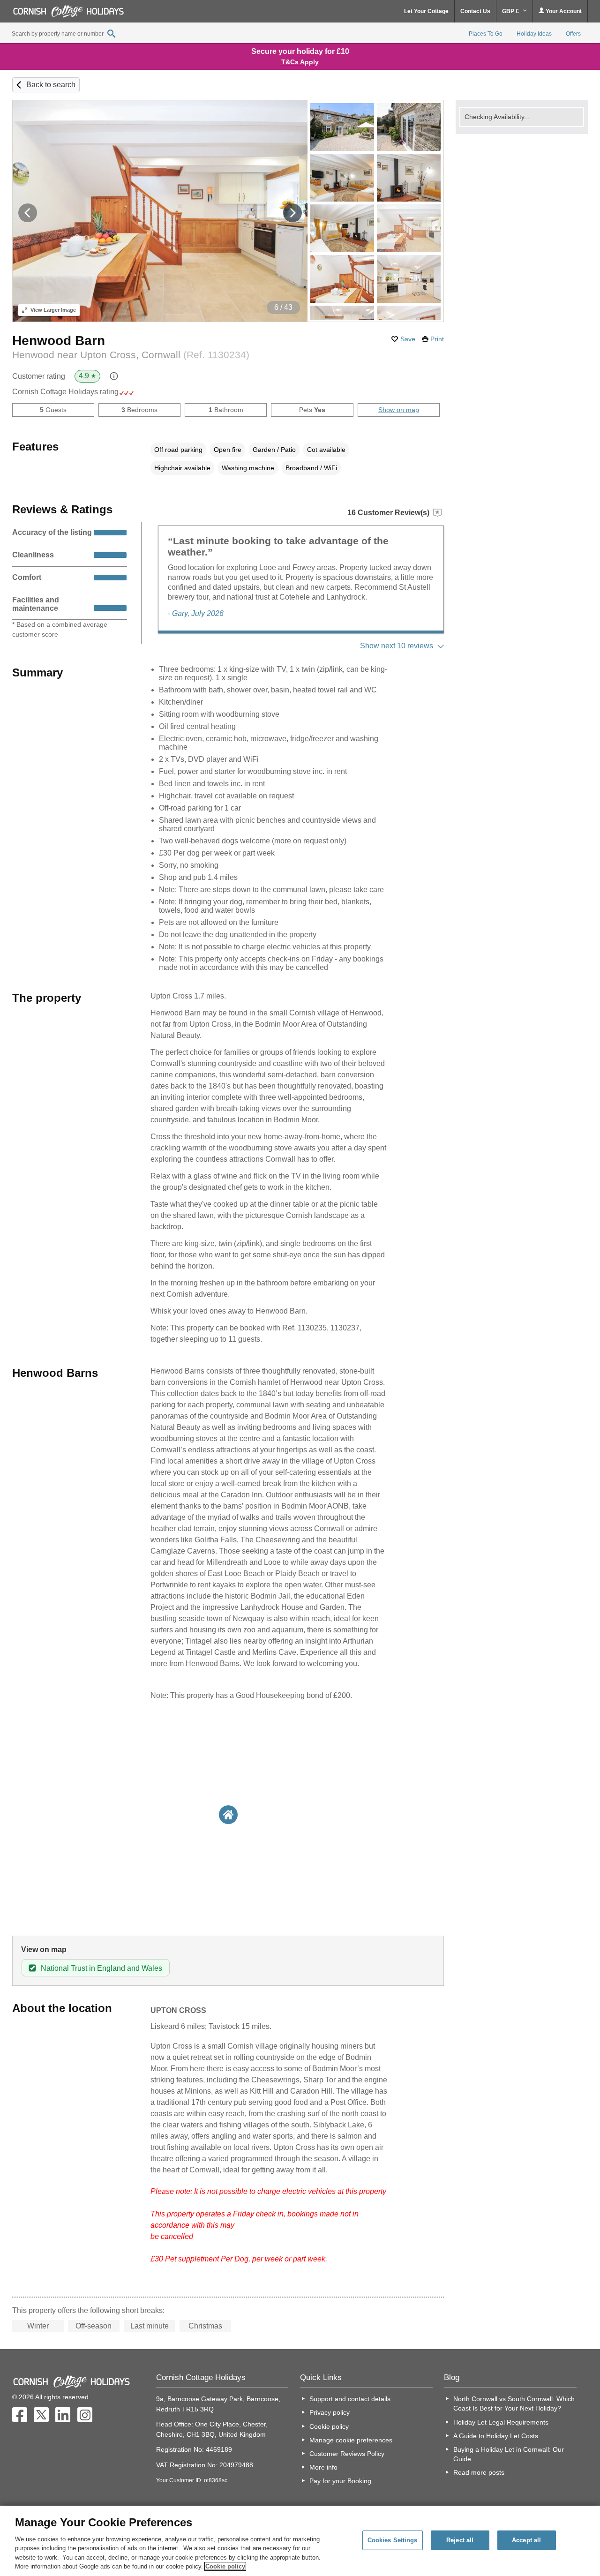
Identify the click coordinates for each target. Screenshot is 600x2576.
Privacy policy (330, 2412)
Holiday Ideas (534, 34)
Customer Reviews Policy (347, 2454)
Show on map (399, 410)
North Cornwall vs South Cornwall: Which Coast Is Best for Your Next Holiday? (514, 2403)
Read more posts (479, 2472)
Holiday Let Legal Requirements (501, 2422)
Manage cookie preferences (351, 2440)
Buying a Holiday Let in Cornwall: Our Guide (509, 2454)
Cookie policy (329, 2426)
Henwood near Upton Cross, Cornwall (131, 355)
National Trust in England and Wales (101, 1968)
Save (408, 339)
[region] (300, 2541)
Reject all (460, 2540)
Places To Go (486, 34)
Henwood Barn (59, 341)
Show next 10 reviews (397, 646)
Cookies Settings (393, 2540)
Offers (573, 34)
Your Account (563, 11)
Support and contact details (350, 2399)
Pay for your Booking (340, 2481)
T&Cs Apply (300, 62)
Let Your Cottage (426, 11)
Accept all (526, 2540)
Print (437, 339)
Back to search (51, 85)
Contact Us (475, 11)
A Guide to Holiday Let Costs (496, 2436)
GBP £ (511, 11)
